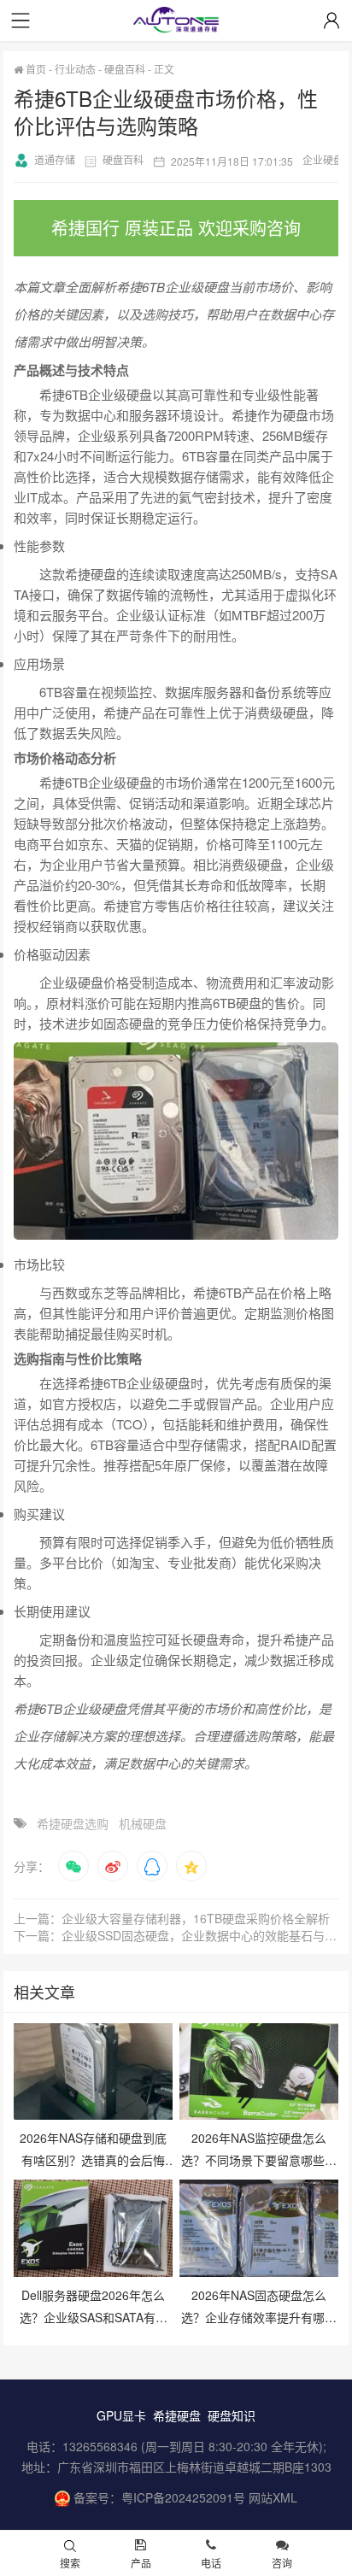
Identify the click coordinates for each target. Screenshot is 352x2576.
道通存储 (55, 159)
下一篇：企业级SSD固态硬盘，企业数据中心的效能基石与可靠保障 (176, 1935)
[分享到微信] (73, 1866)
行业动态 (75, 69)
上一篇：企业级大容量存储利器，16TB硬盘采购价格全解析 (172, 1918)
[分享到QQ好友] (152, 1866)
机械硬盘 (143, 1823)
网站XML (273, 2497)
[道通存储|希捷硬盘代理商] (176, 22)
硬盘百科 (125, 69)
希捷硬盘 (177, 2415)
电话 (211, 2563)
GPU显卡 (121, 2415)
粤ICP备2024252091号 (183, 2497)
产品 (141, 2563)
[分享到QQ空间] (191, 1866)
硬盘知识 (232, 2415)
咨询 (282, 2563)
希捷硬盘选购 (73, 1823)
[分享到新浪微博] (113, 1866)
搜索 (70, 2563)
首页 (35, 69)
